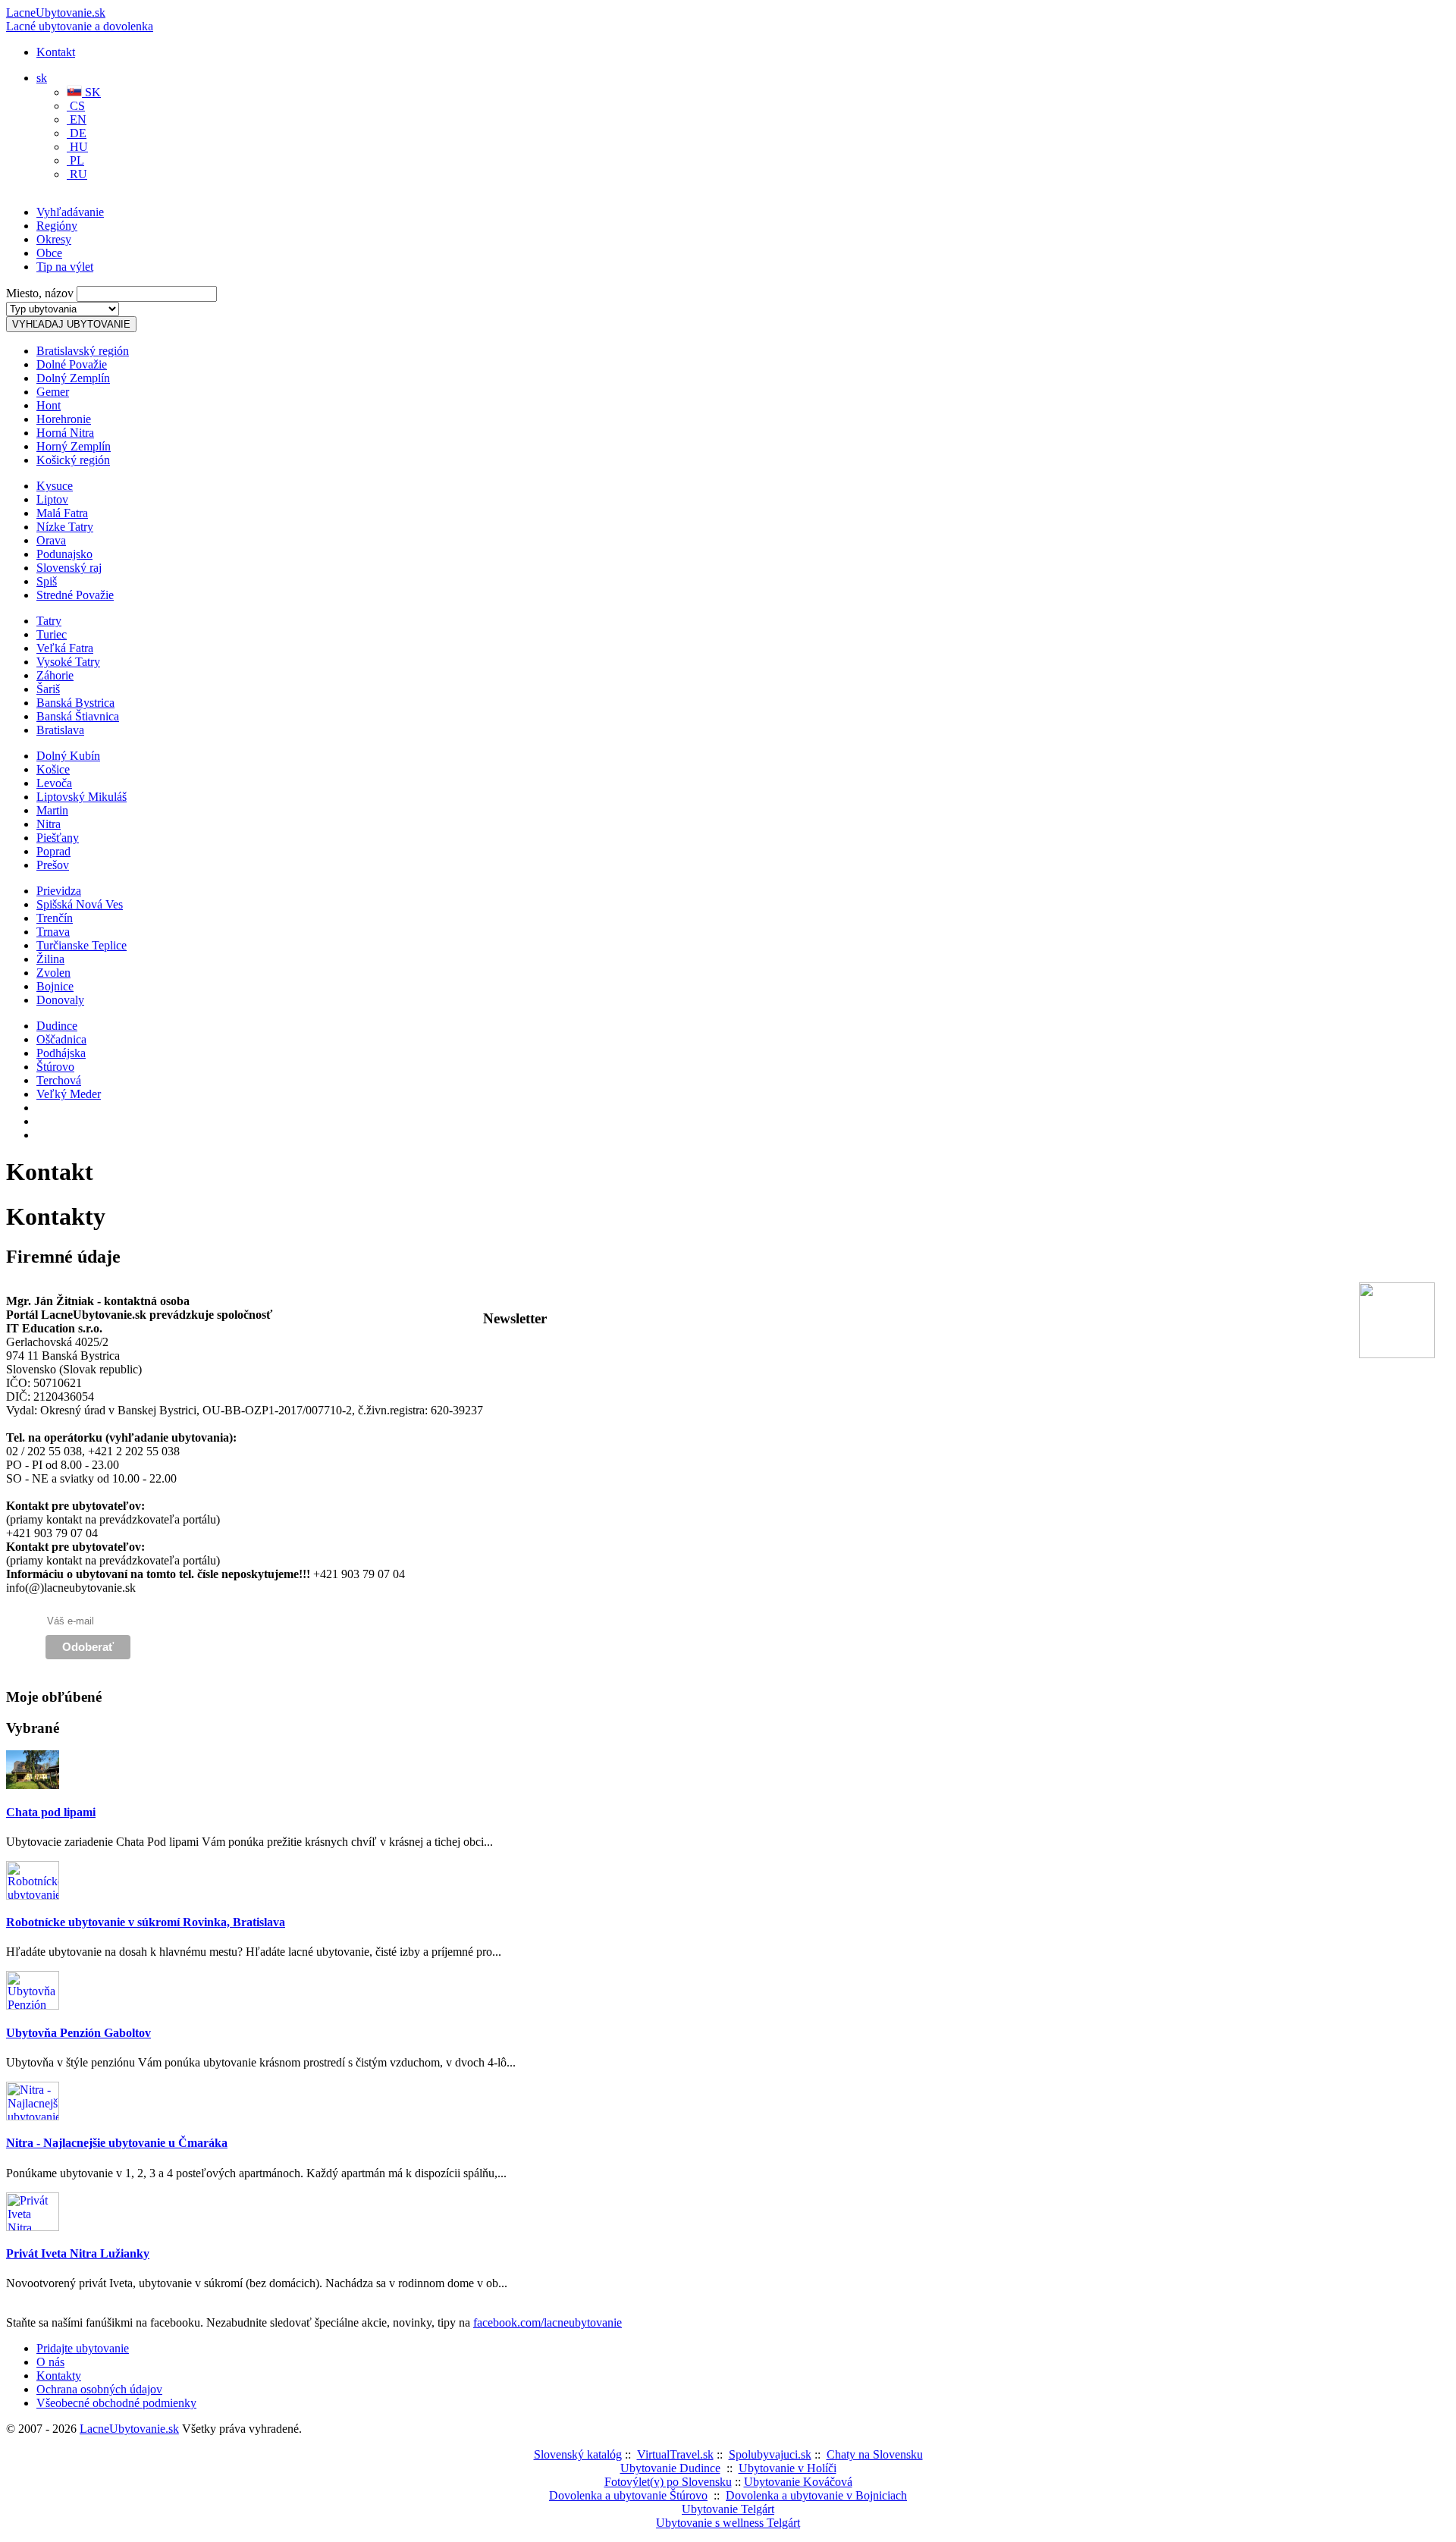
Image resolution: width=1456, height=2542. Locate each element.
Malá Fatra (62, 513)
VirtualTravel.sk (675, 2454)
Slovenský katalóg (578, 2454)
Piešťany (58, 838)
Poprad (53, 851)
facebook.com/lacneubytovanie (548, 2322)
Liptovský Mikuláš (82, 797)
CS (76, 106)
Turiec (52, 634)
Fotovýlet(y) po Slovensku (668, 2482)
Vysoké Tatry (68, 662)
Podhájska (61, 1053)
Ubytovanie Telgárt (728, 2509)
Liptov (52, 499)
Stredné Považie (75, 595)
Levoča (54, 783)
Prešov (53, 865)
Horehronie (64, 419)
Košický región (73, 460)
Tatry (49, 621)
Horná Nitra (65, 433)
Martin (52, 810)
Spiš (47, 581)
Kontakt (56, 52)
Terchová (59, 1080)
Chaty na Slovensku (875, 2454)
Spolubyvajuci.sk (770, 2454)
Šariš (48, 689)
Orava (51, 540)
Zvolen (53, 973)
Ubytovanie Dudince (670, 2468)
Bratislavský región (83, 351)
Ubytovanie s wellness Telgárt (728, 2523)
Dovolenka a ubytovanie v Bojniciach (816, 2495)
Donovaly (60, 1000)
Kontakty (59, 2376)
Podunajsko (64, 554)
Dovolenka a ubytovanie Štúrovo (628, 2495)
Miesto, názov (40, 293)
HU (77, 147)
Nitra (49, 824)
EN (77, 119)
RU (77, 174)
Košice (53, 769)
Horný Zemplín (74, 446)
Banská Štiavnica (78, 716)
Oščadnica (61, 1039)
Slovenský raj (69, 568)
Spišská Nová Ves (80, 904)
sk (42, 78)
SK (91, 92)
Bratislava (60, 730)
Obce (49, 253)
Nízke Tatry (65, 527)
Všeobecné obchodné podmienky (116, 2403)
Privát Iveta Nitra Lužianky (78, 2253)
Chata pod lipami (51, 1812)
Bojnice (55, 986)
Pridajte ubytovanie (83, 2348)
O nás (50, 2362)
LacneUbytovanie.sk (80, 19)
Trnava (53, 932)
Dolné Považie (72, 364)
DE (77, 133)
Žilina (50, 959)
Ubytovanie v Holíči (788, 2468)
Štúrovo (55, 1067)
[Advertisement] (184, 224)
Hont (49, 405)
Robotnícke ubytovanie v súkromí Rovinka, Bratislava (146, 1922)
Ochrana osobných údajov (99, 2389)
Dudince (57, 1026)
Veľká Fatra (65, 648)
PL (75, 160)
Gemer (53, 392)
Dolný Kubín (68, 756)
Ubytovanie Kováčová (798, 2482)
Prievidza (59, 891)
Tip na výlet (65, 267)
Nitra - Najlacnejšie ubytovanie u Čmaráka (117, 2143)
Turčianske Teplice (82, 945)
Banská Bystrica (75, 703)
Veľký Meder (69, 1094)
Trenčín (55, 918)
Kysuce (55, 486)
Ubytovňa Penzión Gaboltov (78, 2033)
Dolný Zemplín (73, 378)
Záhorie (55, 675)
